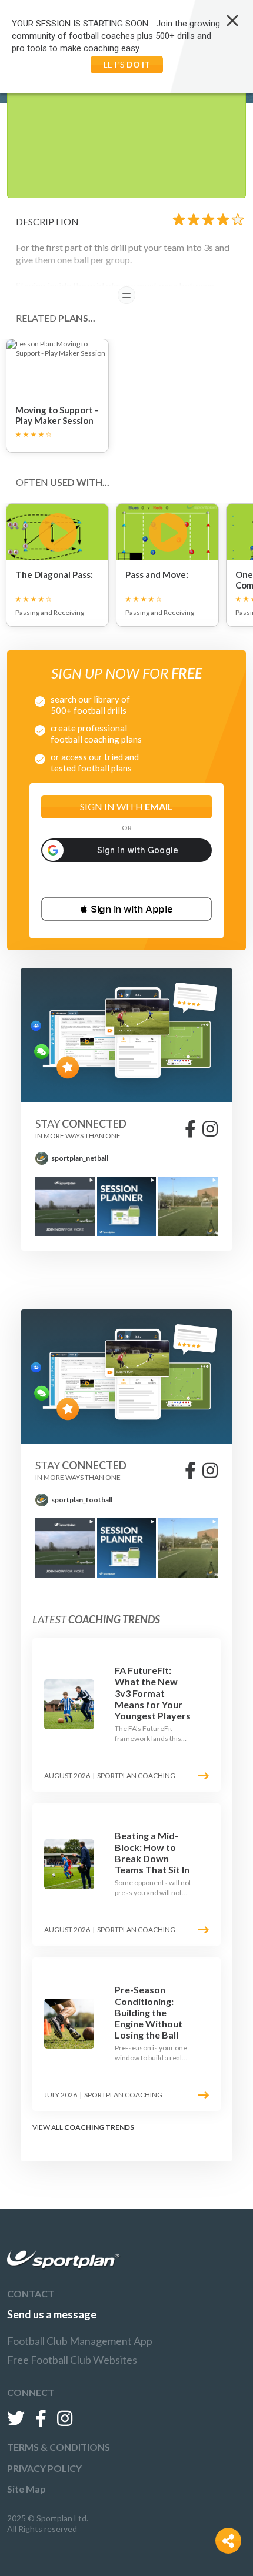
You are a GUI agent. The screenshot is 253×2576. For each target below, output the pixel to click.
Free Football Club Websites (72, 2360)
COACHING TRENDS (99, 2127)
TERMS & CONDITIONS (59, 2447)
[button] (126, 909)
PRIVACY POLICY (44, 2468)
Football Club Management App (80, 2341)
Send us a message (52, 2314)
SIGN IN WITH (126, 806)
